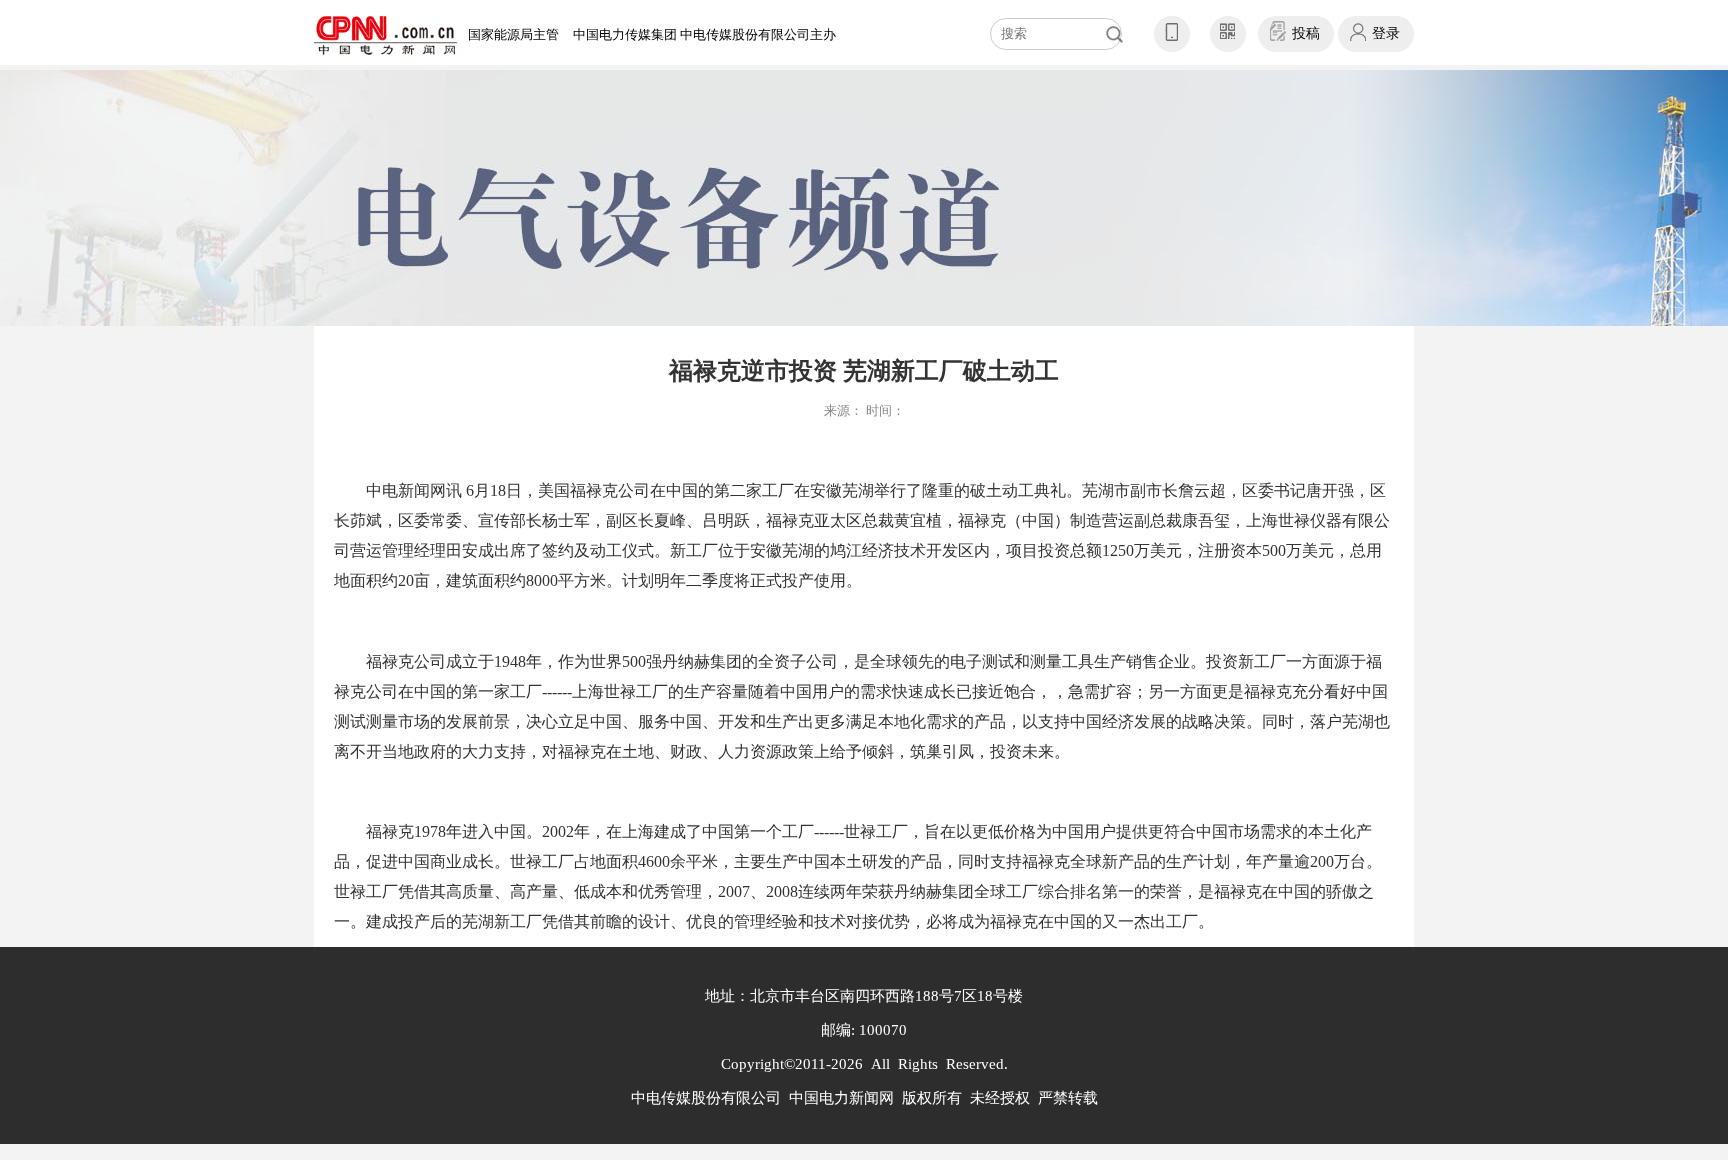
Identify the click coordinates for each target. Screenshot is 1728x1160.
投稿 (1306, 33)
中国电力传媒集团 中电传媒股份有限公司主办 (704, 34)
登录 (1386, 33)
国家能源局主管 (513, 34)
